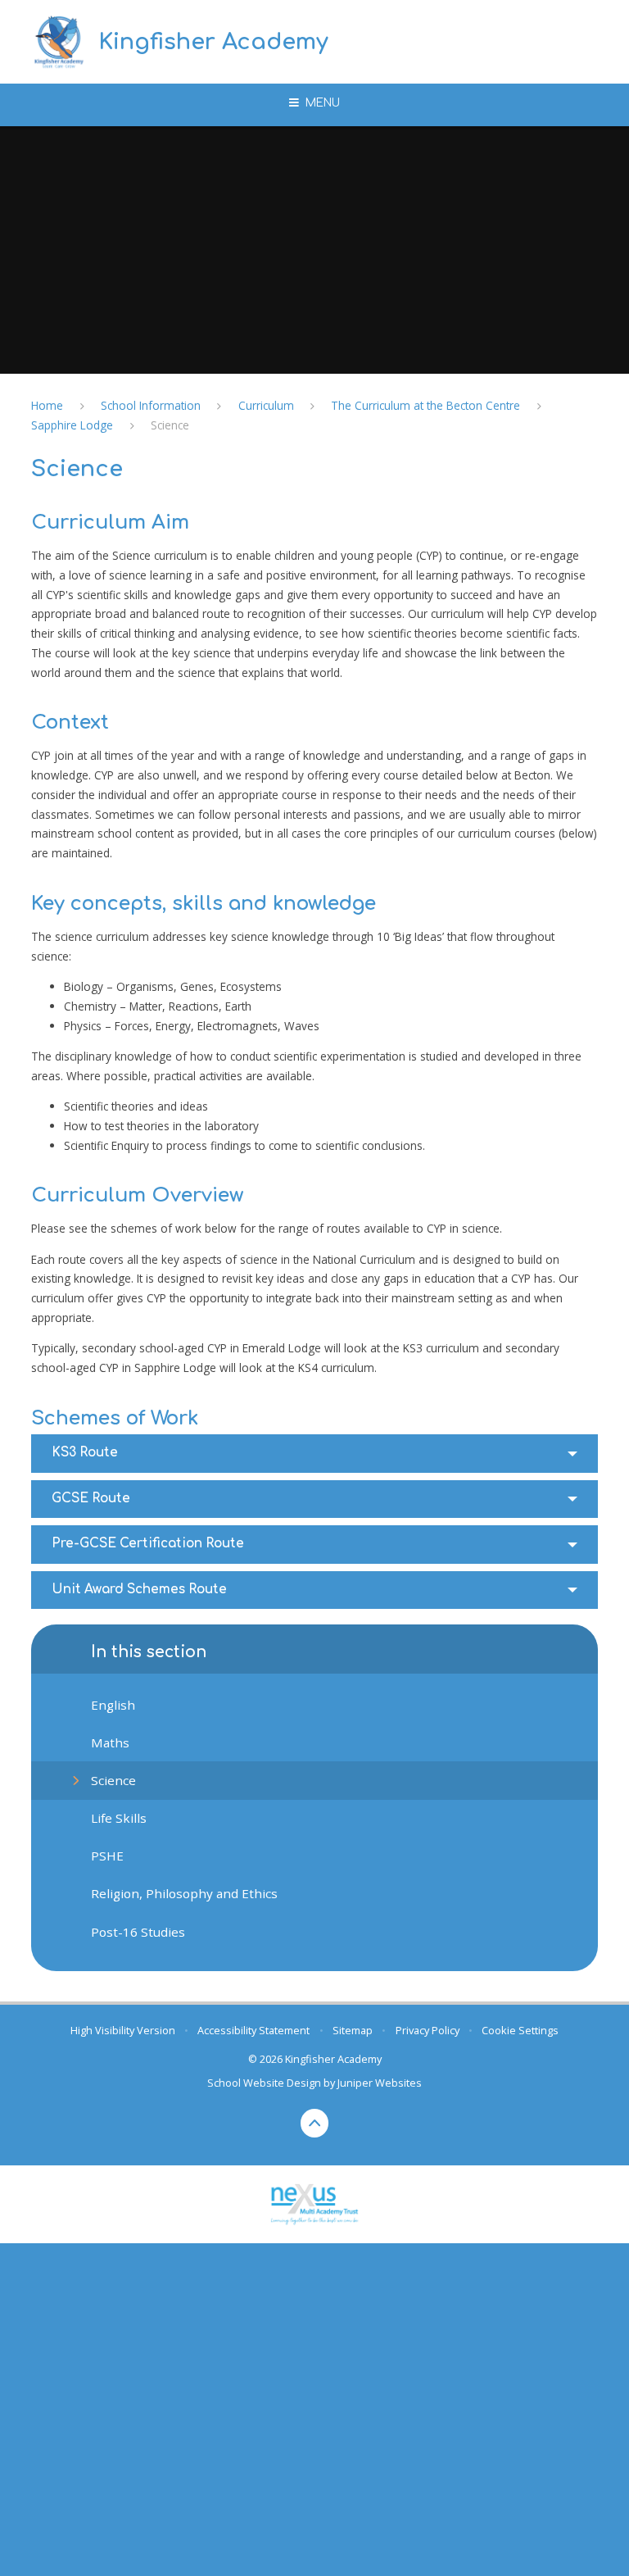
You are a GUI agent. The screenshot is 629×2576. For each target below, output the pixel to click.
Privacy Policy (428, 2030)
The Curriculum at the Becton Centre (425, 405)
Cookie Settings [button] (520, 2030)
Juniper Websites (380, 2083)
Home (47, 405)
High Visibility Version (123, 2030)
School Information (151, 405)
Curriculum (266, 405)
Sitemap (353, 2030)
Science (170, 425)
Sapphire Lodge (72, 425)
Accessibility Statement (253, 2030)
